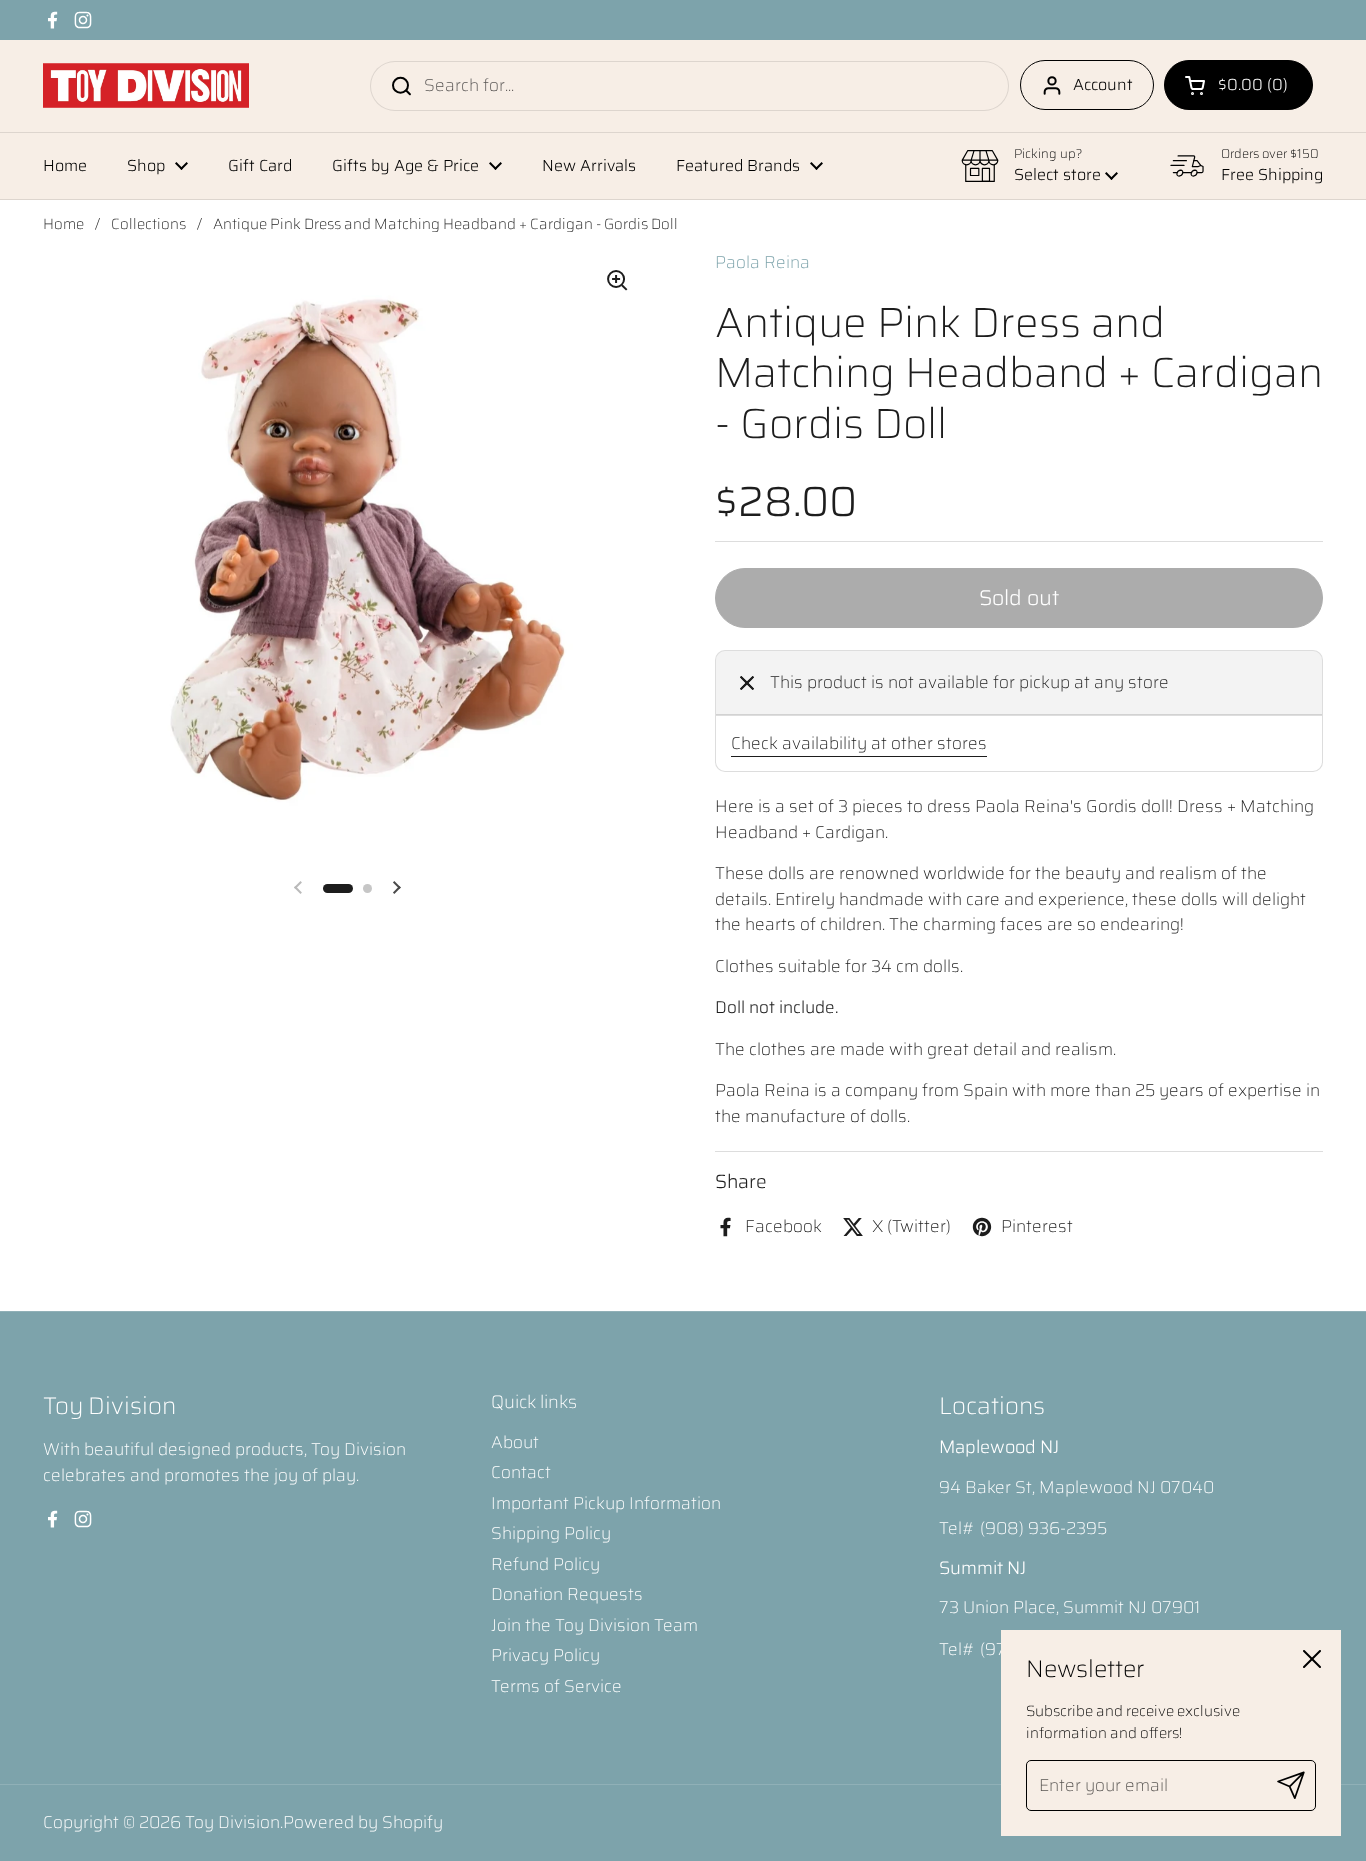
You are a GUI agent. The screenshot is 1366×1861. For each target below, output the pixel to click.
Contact (521, 1472)
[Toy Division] (146, 85)
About (515, 1442)
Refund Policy (545, 1564)
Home (63, 224)
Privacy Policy (545, 1655)
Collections (148, 224)
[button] (1238, 85)
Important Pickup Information (606, 1503)
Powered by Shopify (363, 1822)
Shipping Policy (551, 1533)
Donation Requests (567, 1594)
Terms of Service (556, 1686)
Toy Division (232, 1822)
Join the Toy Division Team (594, 1625)
